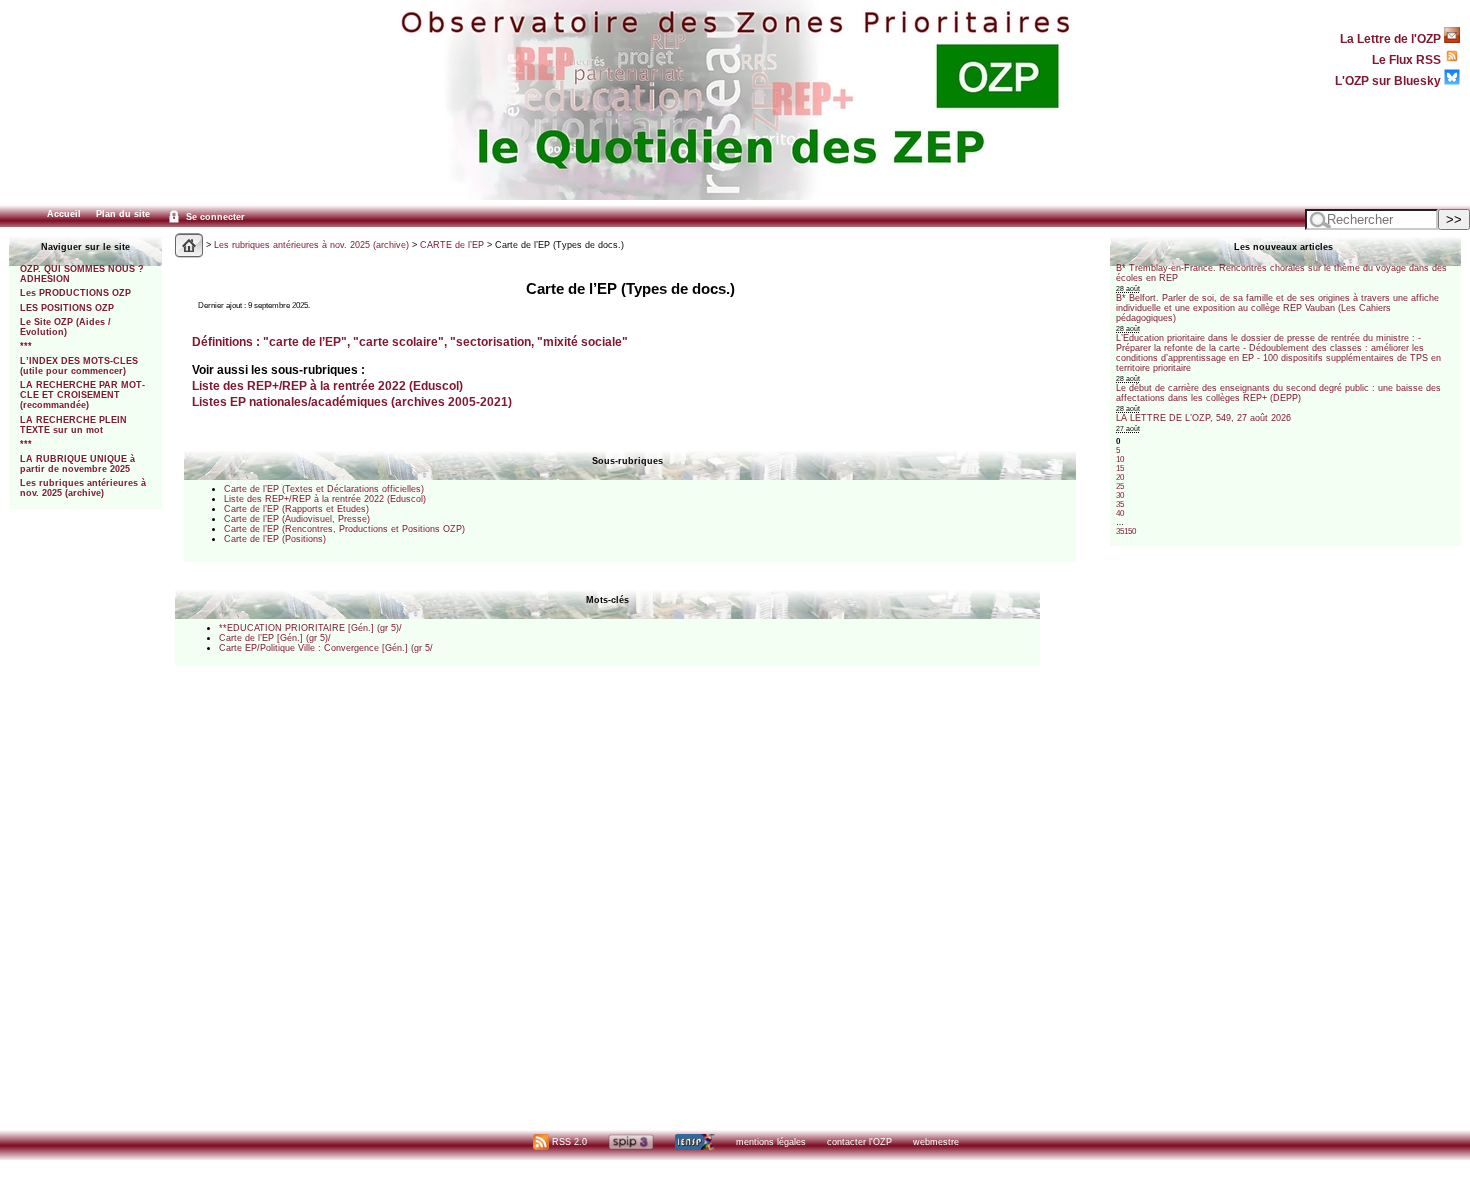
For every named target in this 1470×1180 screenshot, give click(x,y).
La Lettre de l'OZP (1392, 38)
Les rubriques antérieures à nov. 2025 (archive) (83, 488)
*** (26, 346)
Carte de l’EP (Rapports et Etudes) (296, 509)
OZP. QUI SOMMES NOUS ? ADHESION (82, 274)
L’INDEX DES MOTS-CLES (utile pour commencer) (79, 366)
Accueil (64, 214)
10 (1120, 459)
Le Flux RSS (1408, 59)
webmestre (936, 1142)
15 (1120, 468)
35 (1120, 504)
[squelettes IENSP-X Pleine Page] (694, 1142)
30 (1120, 495)
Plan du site (123, 214)
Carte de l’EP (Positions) (275, 539)
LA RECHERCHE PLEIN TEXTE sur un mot (73, 425)
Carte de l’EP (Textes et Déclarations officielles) (324, 489)
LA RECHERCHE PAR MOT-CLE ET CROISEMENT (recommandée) (82, 395)
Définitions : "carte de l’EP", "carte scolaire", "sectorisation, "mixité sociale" (410, 341)
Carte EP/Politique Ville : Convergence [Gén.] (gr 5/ (326, 648)
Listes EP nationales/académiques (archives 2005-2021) (352, 401)
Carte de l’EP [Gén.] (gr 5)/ (275, 638)
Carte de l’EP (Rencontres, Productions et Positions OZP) (344, 529)
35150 (1126, 531)
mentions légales (771, 1142)
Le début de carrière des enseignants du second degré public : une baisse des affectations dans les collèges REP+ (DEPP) (1278, 393)
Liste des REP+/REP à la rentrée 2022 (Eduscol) (327, 385)
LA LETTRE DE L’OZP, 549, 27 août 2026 (1203, 418)
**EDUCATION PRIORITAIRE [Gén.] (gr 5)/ (310, 628)
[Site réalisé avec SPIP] (631, 1142)
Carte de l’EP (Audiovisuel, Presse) (297, 519)
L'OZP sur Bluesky (1389, 80)
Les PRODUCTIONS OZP (75, 293)
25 (1120, 486)
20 (1120, 477)
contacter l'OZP (859, 1142)
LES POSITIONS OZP (67, 308)
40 (1120, 513)
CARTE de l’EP (452, 245)
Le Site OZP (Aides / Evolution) (65, 327)
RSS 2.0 (568, 1142)
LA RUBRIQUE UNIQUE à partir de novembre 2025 (77, 464)
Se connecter (214, 217)
